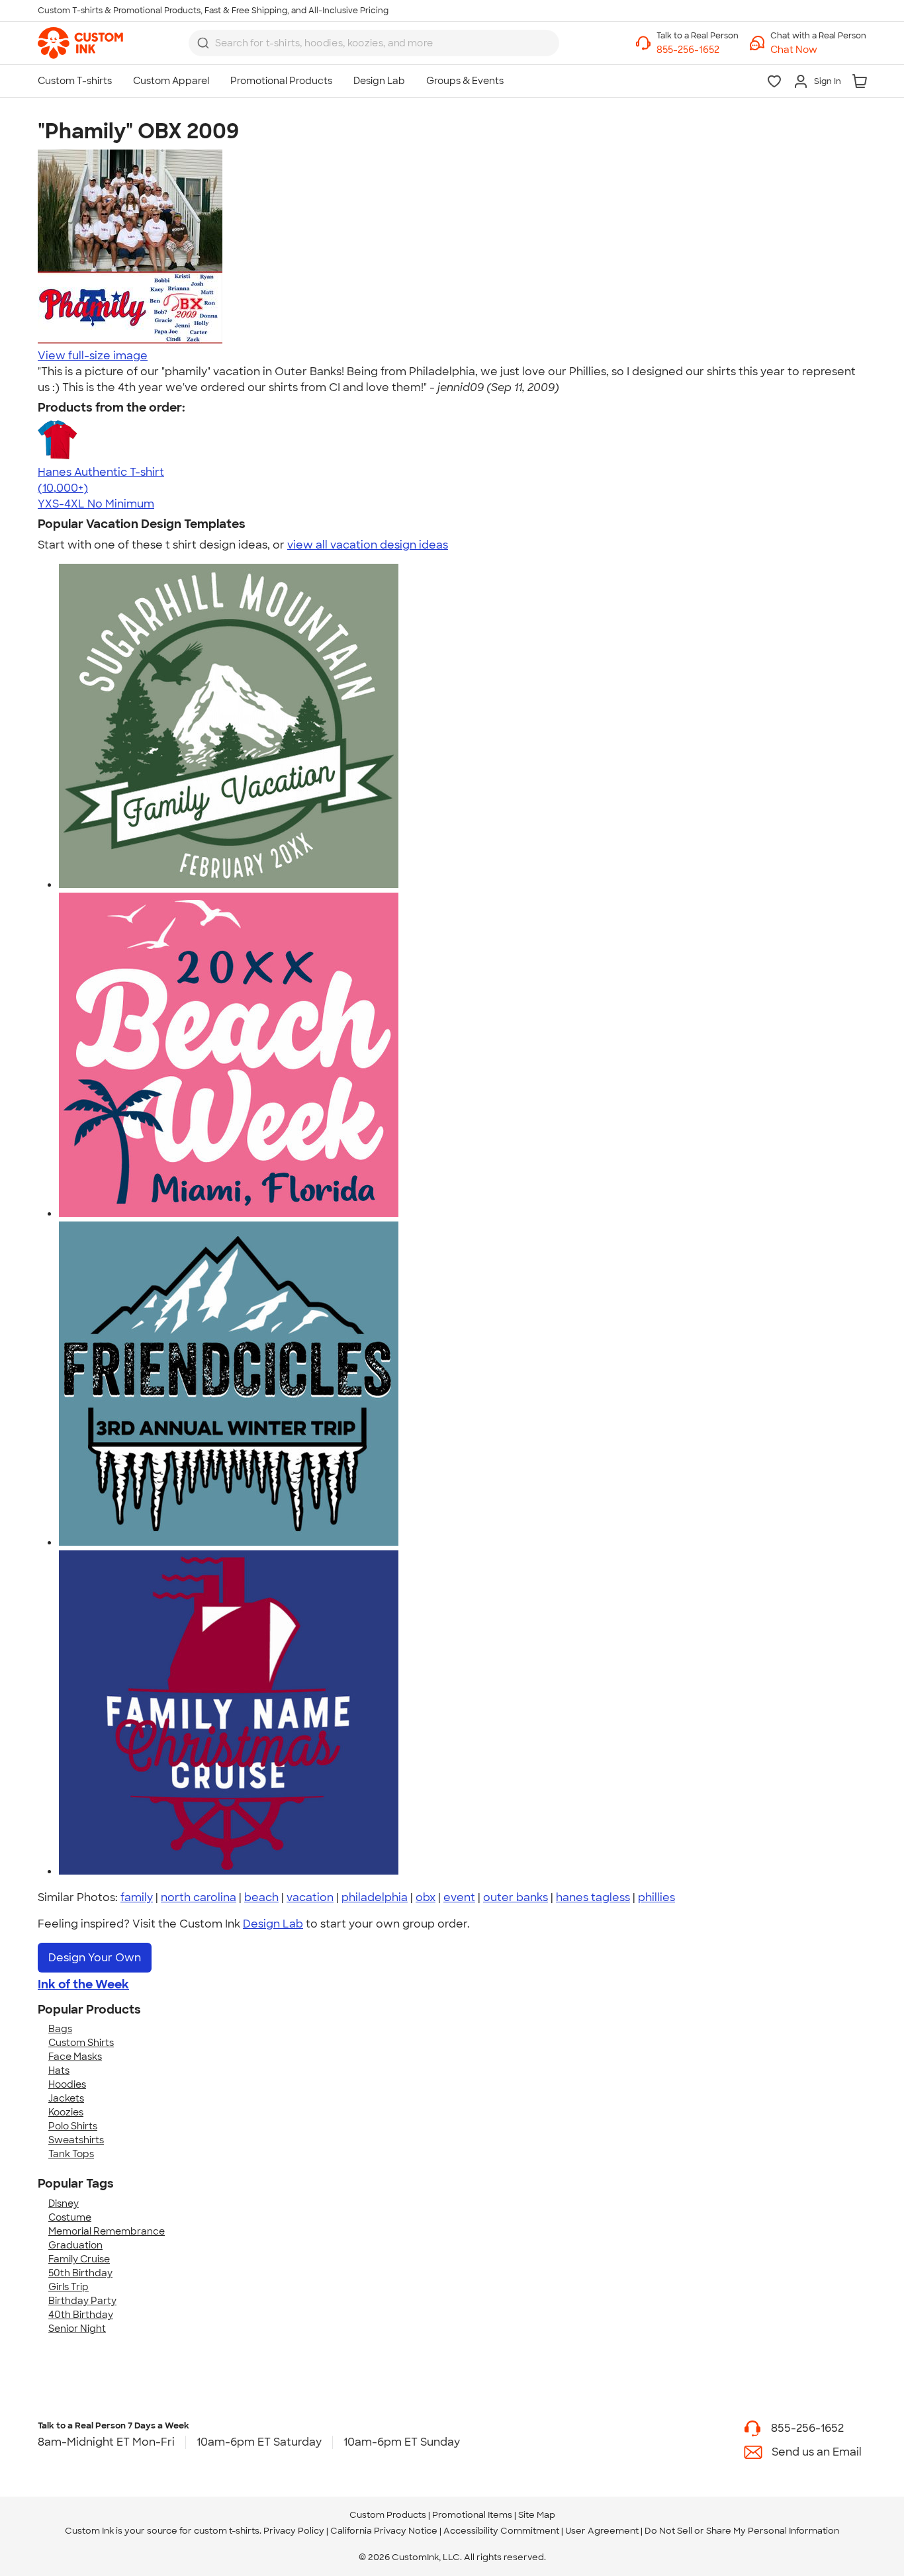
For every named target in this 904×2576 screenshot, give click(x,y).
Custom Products (388, 2515)
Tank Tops (71, 2154)
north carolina (199, 1897)
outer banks (516, 1897)
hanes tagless (593, 1897)
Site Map (537, 2515)
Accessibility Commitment (501, 2531)
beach (261, 1897)
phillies (656, 1897)
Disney (64, 2203)
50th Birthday (80, 2273)
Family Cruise (79, 2259)
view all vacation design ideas (368, 545)
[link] (80, 43)
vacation (310, 1897)
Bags (60, 2029)
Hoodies (67, 2084)
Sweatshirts (76, 2140)
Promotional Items (472, 2515)
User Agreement (602, 2531)
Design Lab (273, 1924)
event (459, 1897)
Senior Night (77, 2329)
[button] (818, 50)
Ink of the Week (83, 1984)
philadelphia (375, 1897)
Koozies (66, 2112)
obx (426, 1897)
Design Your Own (95, 1958)
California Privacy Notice (384, 2531)
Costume (70, 2217)
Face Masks (75, 2057)
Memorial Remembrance (107, 2231)
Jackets (66, 2098)
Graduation (75, 2245)
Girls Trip (68, 2287)
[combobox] (374, 43)
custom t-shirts (227, 2531)
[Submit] (203, 43)
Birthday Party (82, 2301)
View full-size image (93, 356)
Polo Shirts (73, 2126)
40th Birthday (81, 2315)
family (137, 1897)
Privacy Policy (294, 2531)
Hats (59, 2070)
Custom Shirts (81, 2043)
